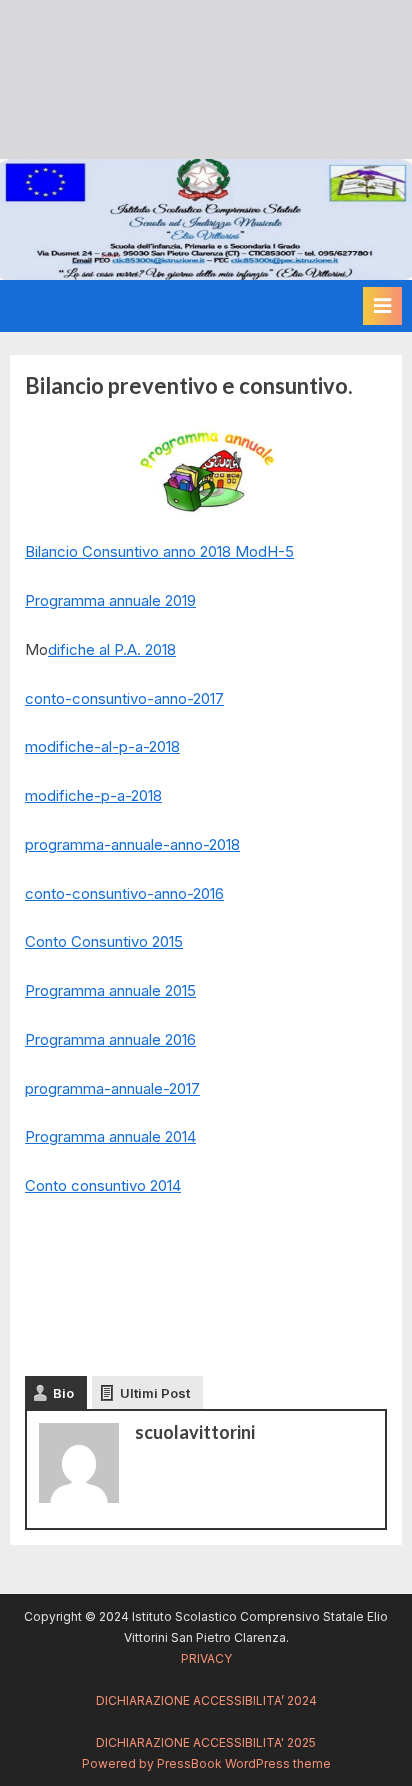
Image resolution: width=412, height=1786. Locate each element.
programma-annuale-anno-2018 (132, 844)
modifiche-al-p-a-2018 (102, 746)
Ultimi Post (155, 1393)
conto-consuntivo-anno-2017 (124, 698)
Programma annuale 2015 (110, 990)
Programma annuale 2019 (110, 600)
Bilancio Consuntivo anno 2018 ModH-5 (159, 551)
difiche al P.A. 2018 (112, 649)
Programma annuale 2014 (110, 1136)
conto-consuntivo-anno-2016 (124, 893)
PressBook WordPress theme (244, 1763)
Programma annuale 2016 (110, 1039)
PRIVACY (206, 1658)
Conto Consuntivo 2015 (104, 941)
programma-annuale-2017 (112, 1088)
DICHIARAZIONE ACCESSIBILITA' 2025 (206, 1742)
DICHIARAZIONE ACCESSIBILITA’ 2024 (206, 1700)
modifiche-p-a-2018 (93, 795)
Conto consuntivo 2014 (103, 1185)
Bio (63, 1393)
